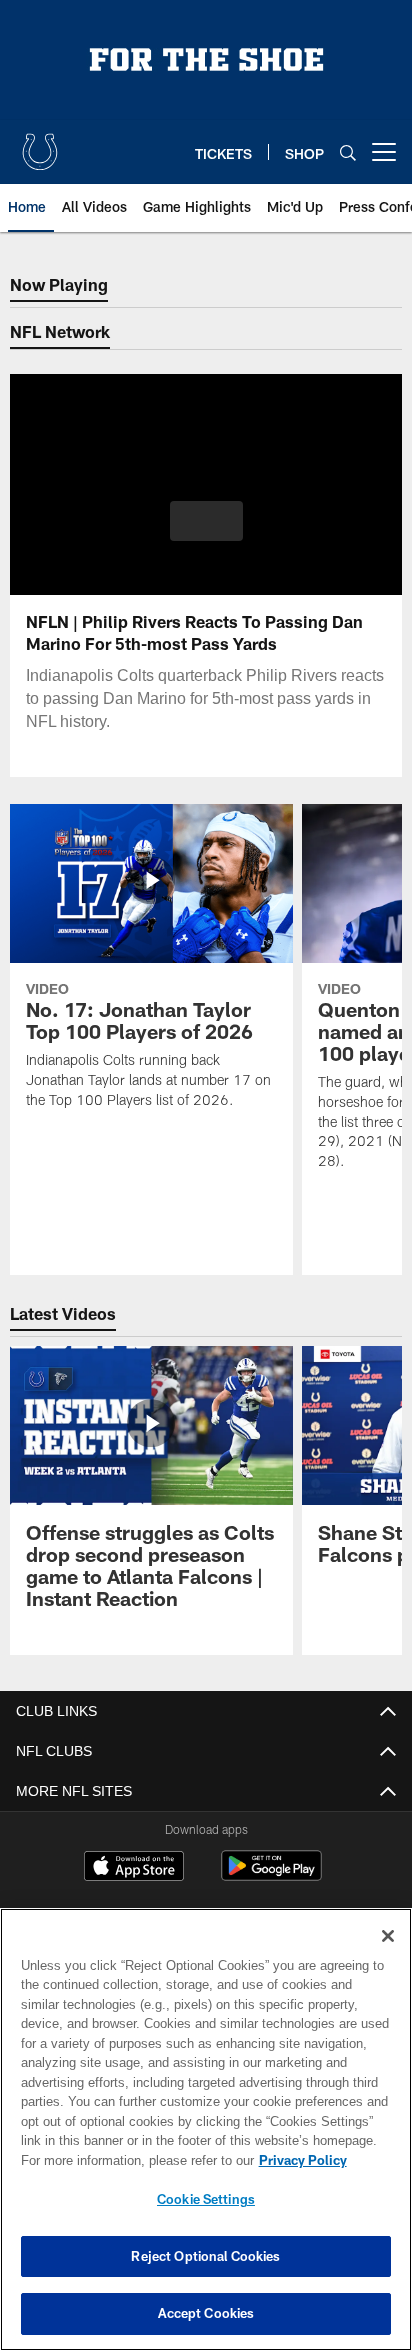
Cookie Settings (206, 2199)
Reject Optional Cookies (205, 2256)
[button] (206, 533)
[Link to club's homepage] (40, 144)
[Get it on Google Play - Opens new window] (271, 1875)
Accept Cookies (206, 2313)
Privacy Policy (131, 2160)
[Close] (388, 1936)
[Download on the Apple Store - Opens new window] (134, 1868)
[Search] (348, 152)
